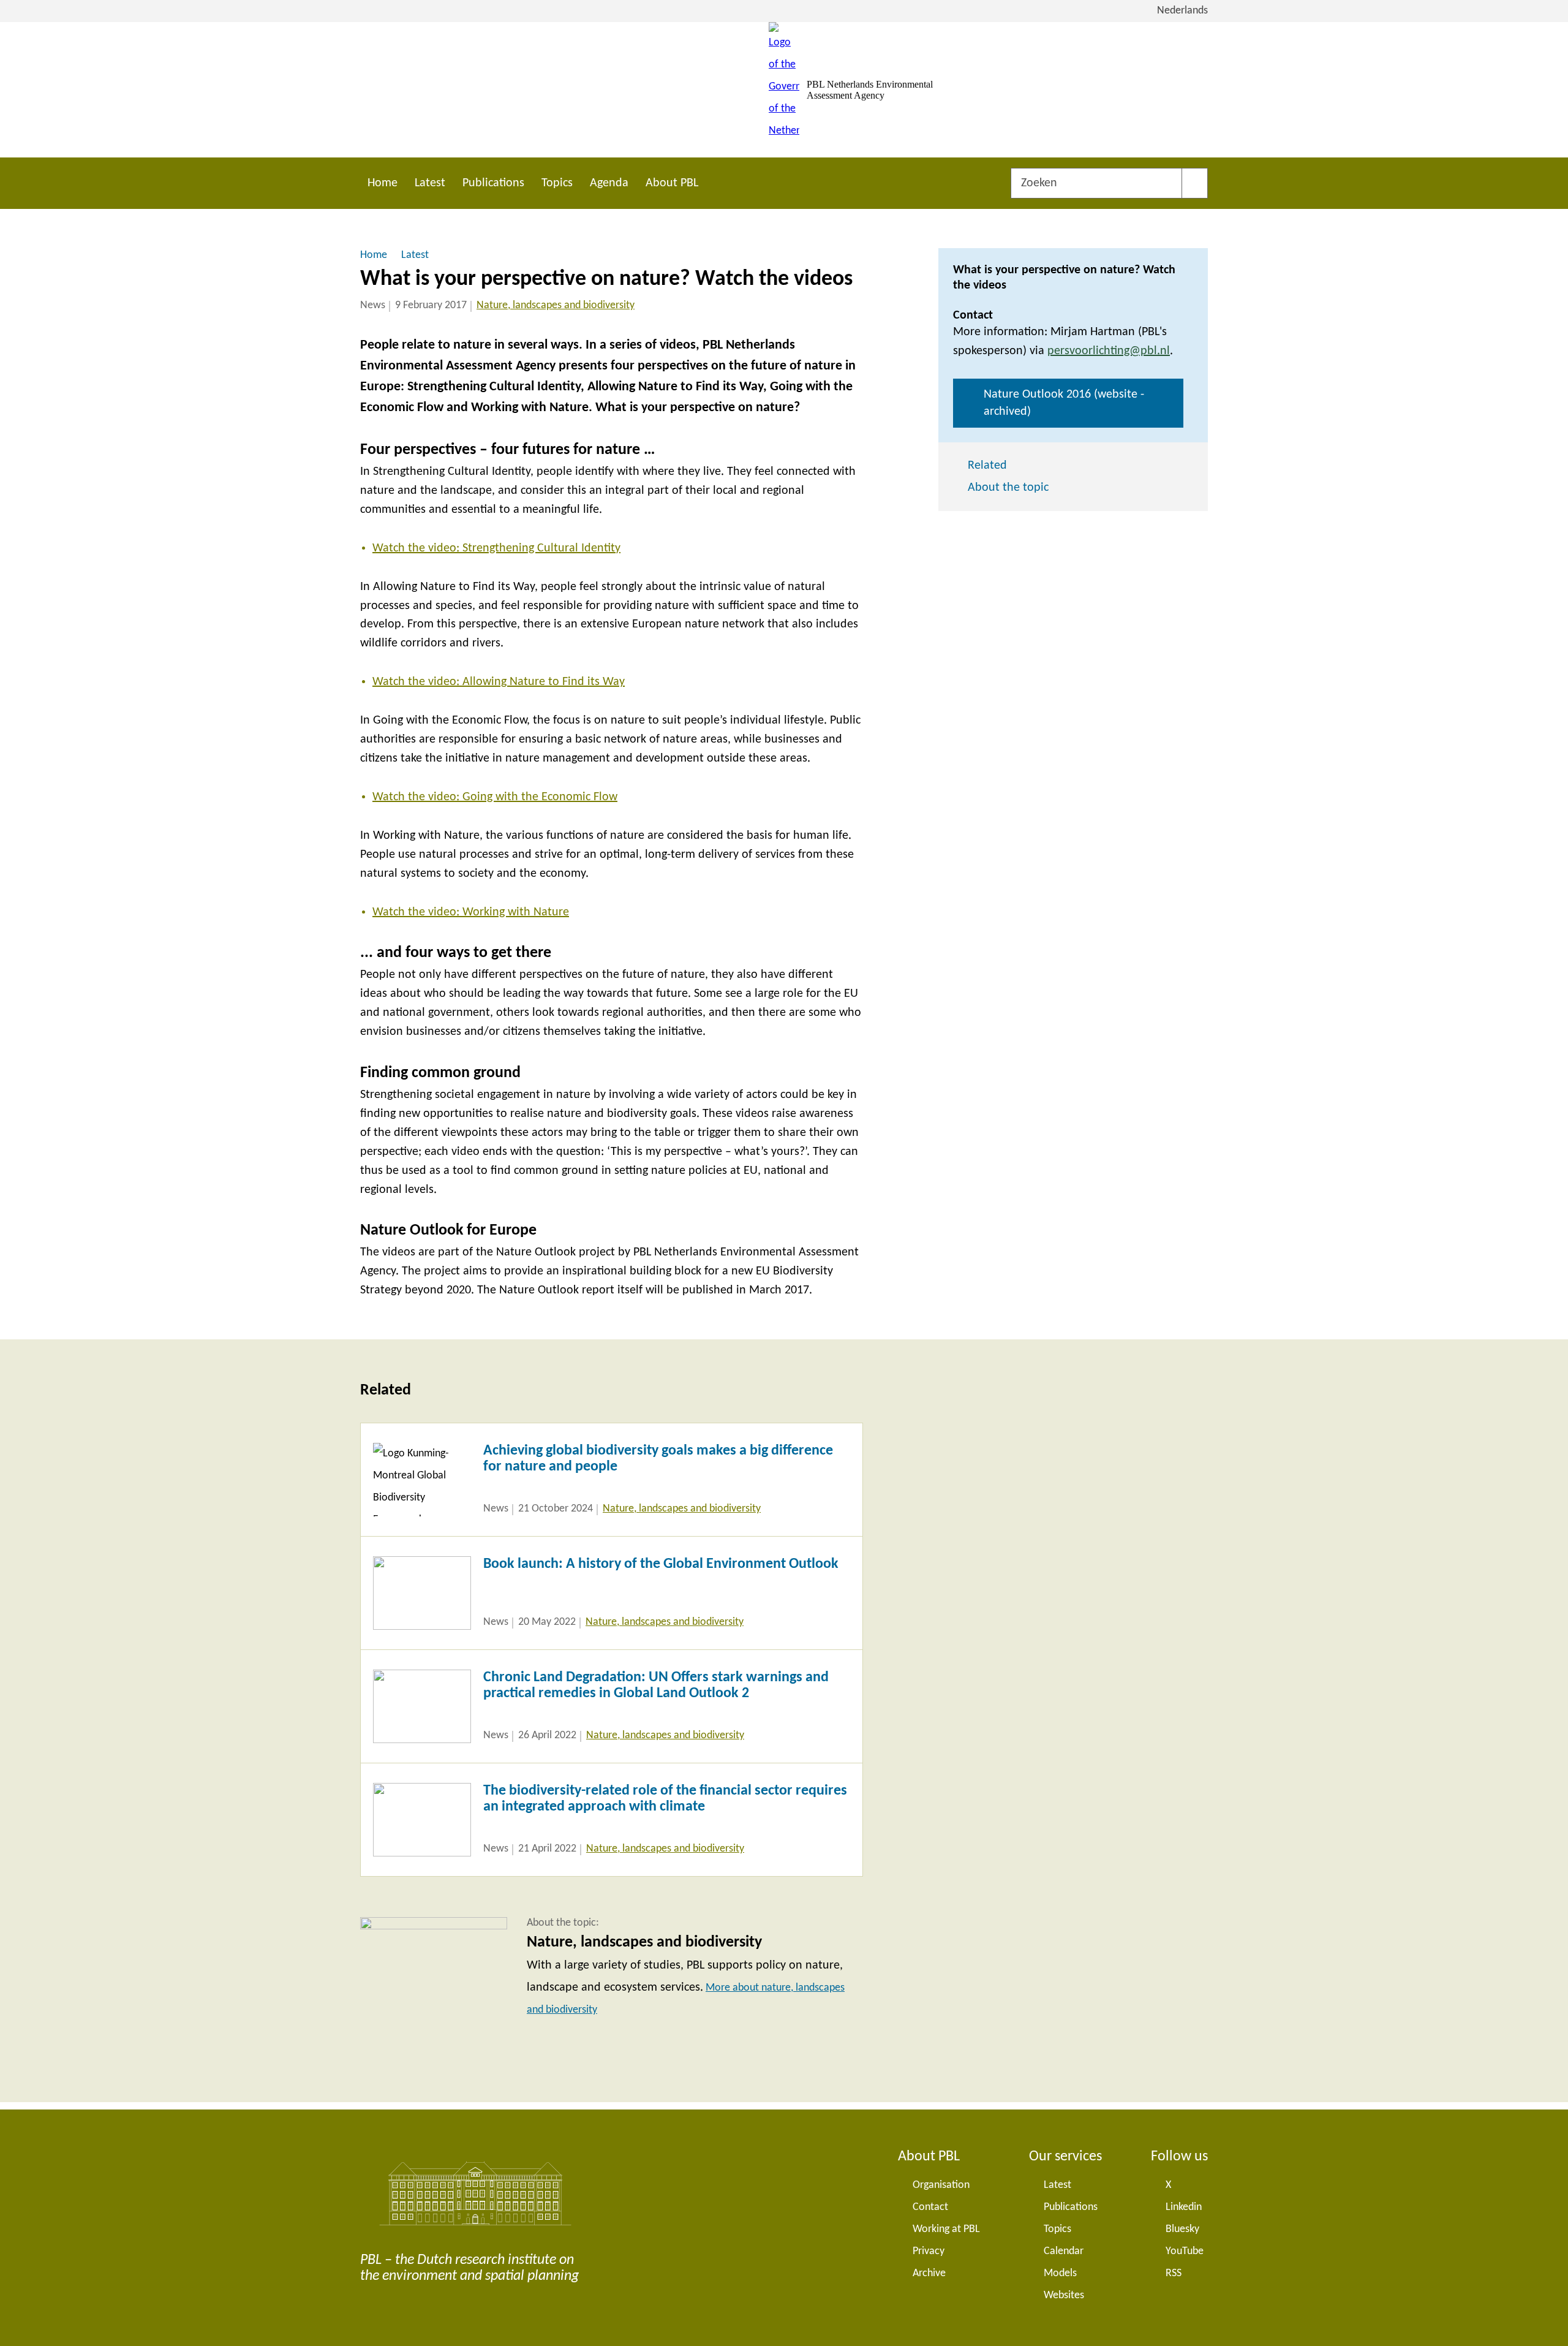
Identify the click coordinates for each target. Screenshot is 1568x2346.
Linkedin (1184, 2207)
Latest (430, 183)
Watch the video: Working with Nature (471, 912)
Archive (929, 2273)
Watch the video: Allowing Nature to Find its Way (499, 682)
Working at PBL (946, 2229)
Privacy (929, 2251)
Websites (1064, 2295)
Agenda (609, 183)
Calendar (1064, 2251)
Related (987, 466)
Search (1195, 183)
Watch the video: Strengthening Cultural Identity (496, 548)
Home (383, 183)
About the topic (1008, 488)
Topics (557, 183)
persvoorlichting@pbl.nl (1109, 351)
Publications (493, 183)
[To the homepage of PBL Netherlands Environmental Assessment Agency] (784, 90)
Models (1060, 2273)
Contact (930, 2207)
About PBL (672, 183)
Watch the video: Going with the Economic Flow (495, 797)
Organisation (941, 2185)
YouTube (1185, 2251)
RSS (1174, 2273)
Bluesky (1182, 2229)
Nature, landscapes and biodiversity (556, 305)
